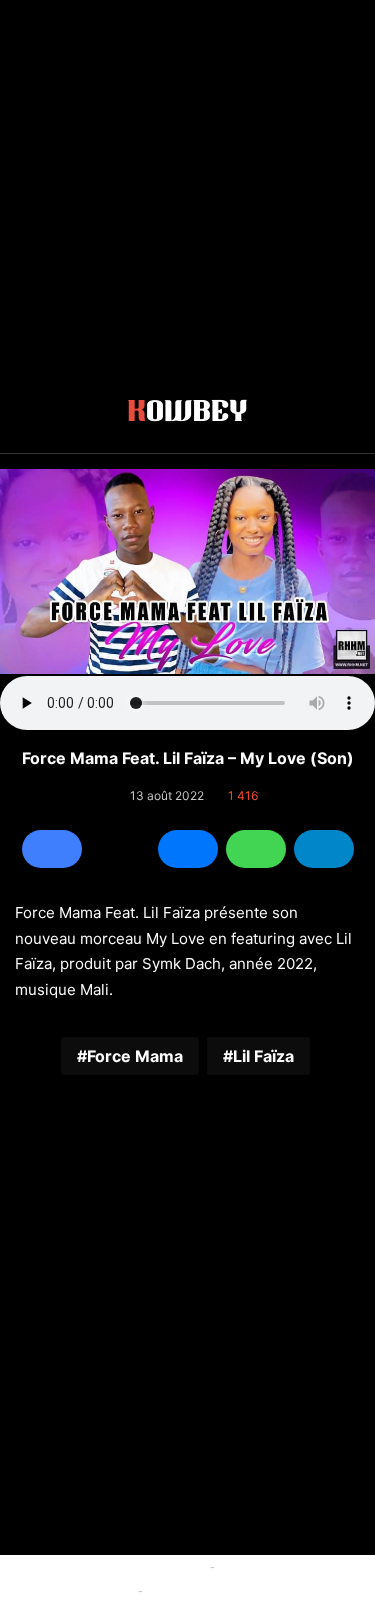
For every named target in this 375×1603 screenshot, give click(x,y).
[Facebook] (52, 849)
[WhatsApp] (256, 849)
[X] (120, 849)
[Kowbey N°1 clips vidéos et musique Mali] (187, 414)
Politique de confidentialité (229, 1590)
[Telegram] (324, 849)
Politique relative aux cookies (114, 1566)
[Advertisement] (187, 187)
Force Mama (135, 1056)
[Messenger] (188, 849)
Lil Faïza (263, 1056)
